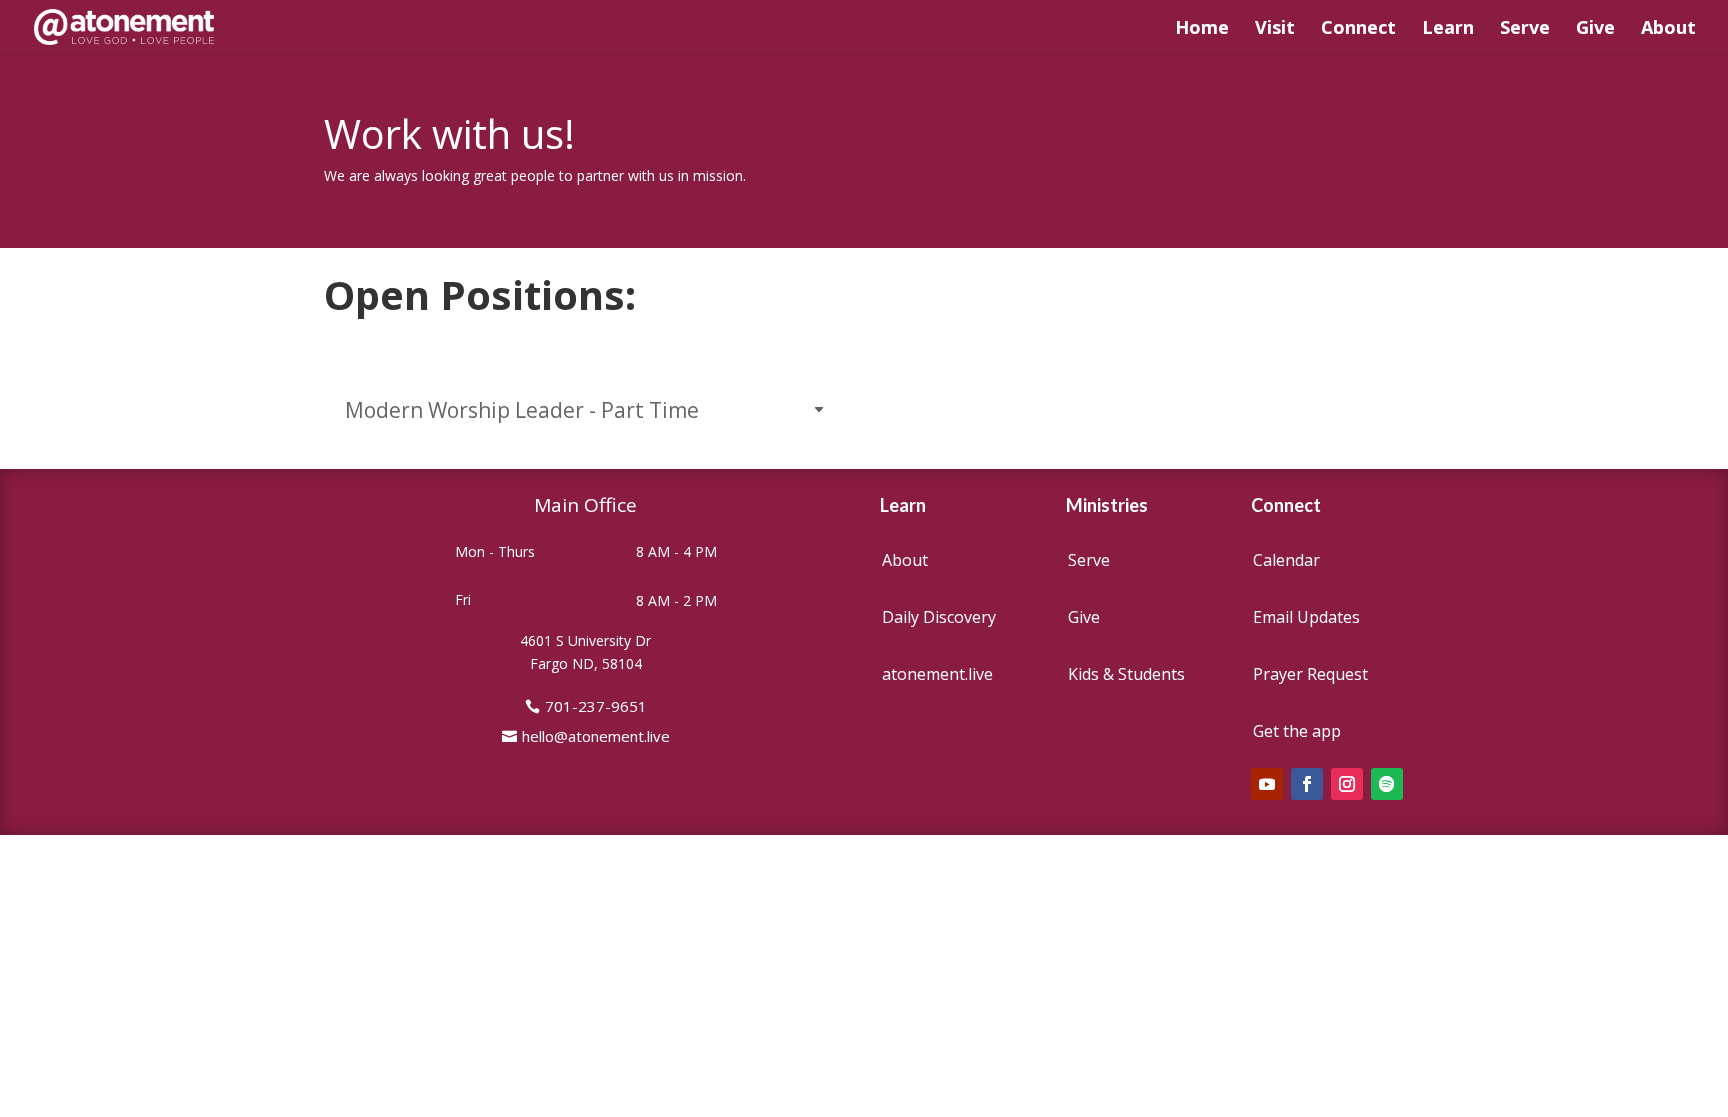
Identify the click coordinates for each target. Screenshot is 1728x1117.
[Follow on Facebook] (1307, 784)
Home (1202, 29)
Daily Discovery (939, 617)
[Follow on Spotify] (1387, 784)
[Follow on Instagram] (1347, 784)
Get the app (1297, 731)
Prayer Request (1310, 674)
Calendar (1286, 560)
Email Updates (1306, 617)
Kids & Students (1126, 674)
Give (1595, 29)
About (1668, 29)
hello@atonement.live (596, 736)
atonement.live (937, 674)
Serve (1525, 29)
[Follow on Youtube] (1267, 784)
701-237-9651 (596, 706)
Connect (1358, 29)
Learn (1448, 29)
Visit (1275, 29)
